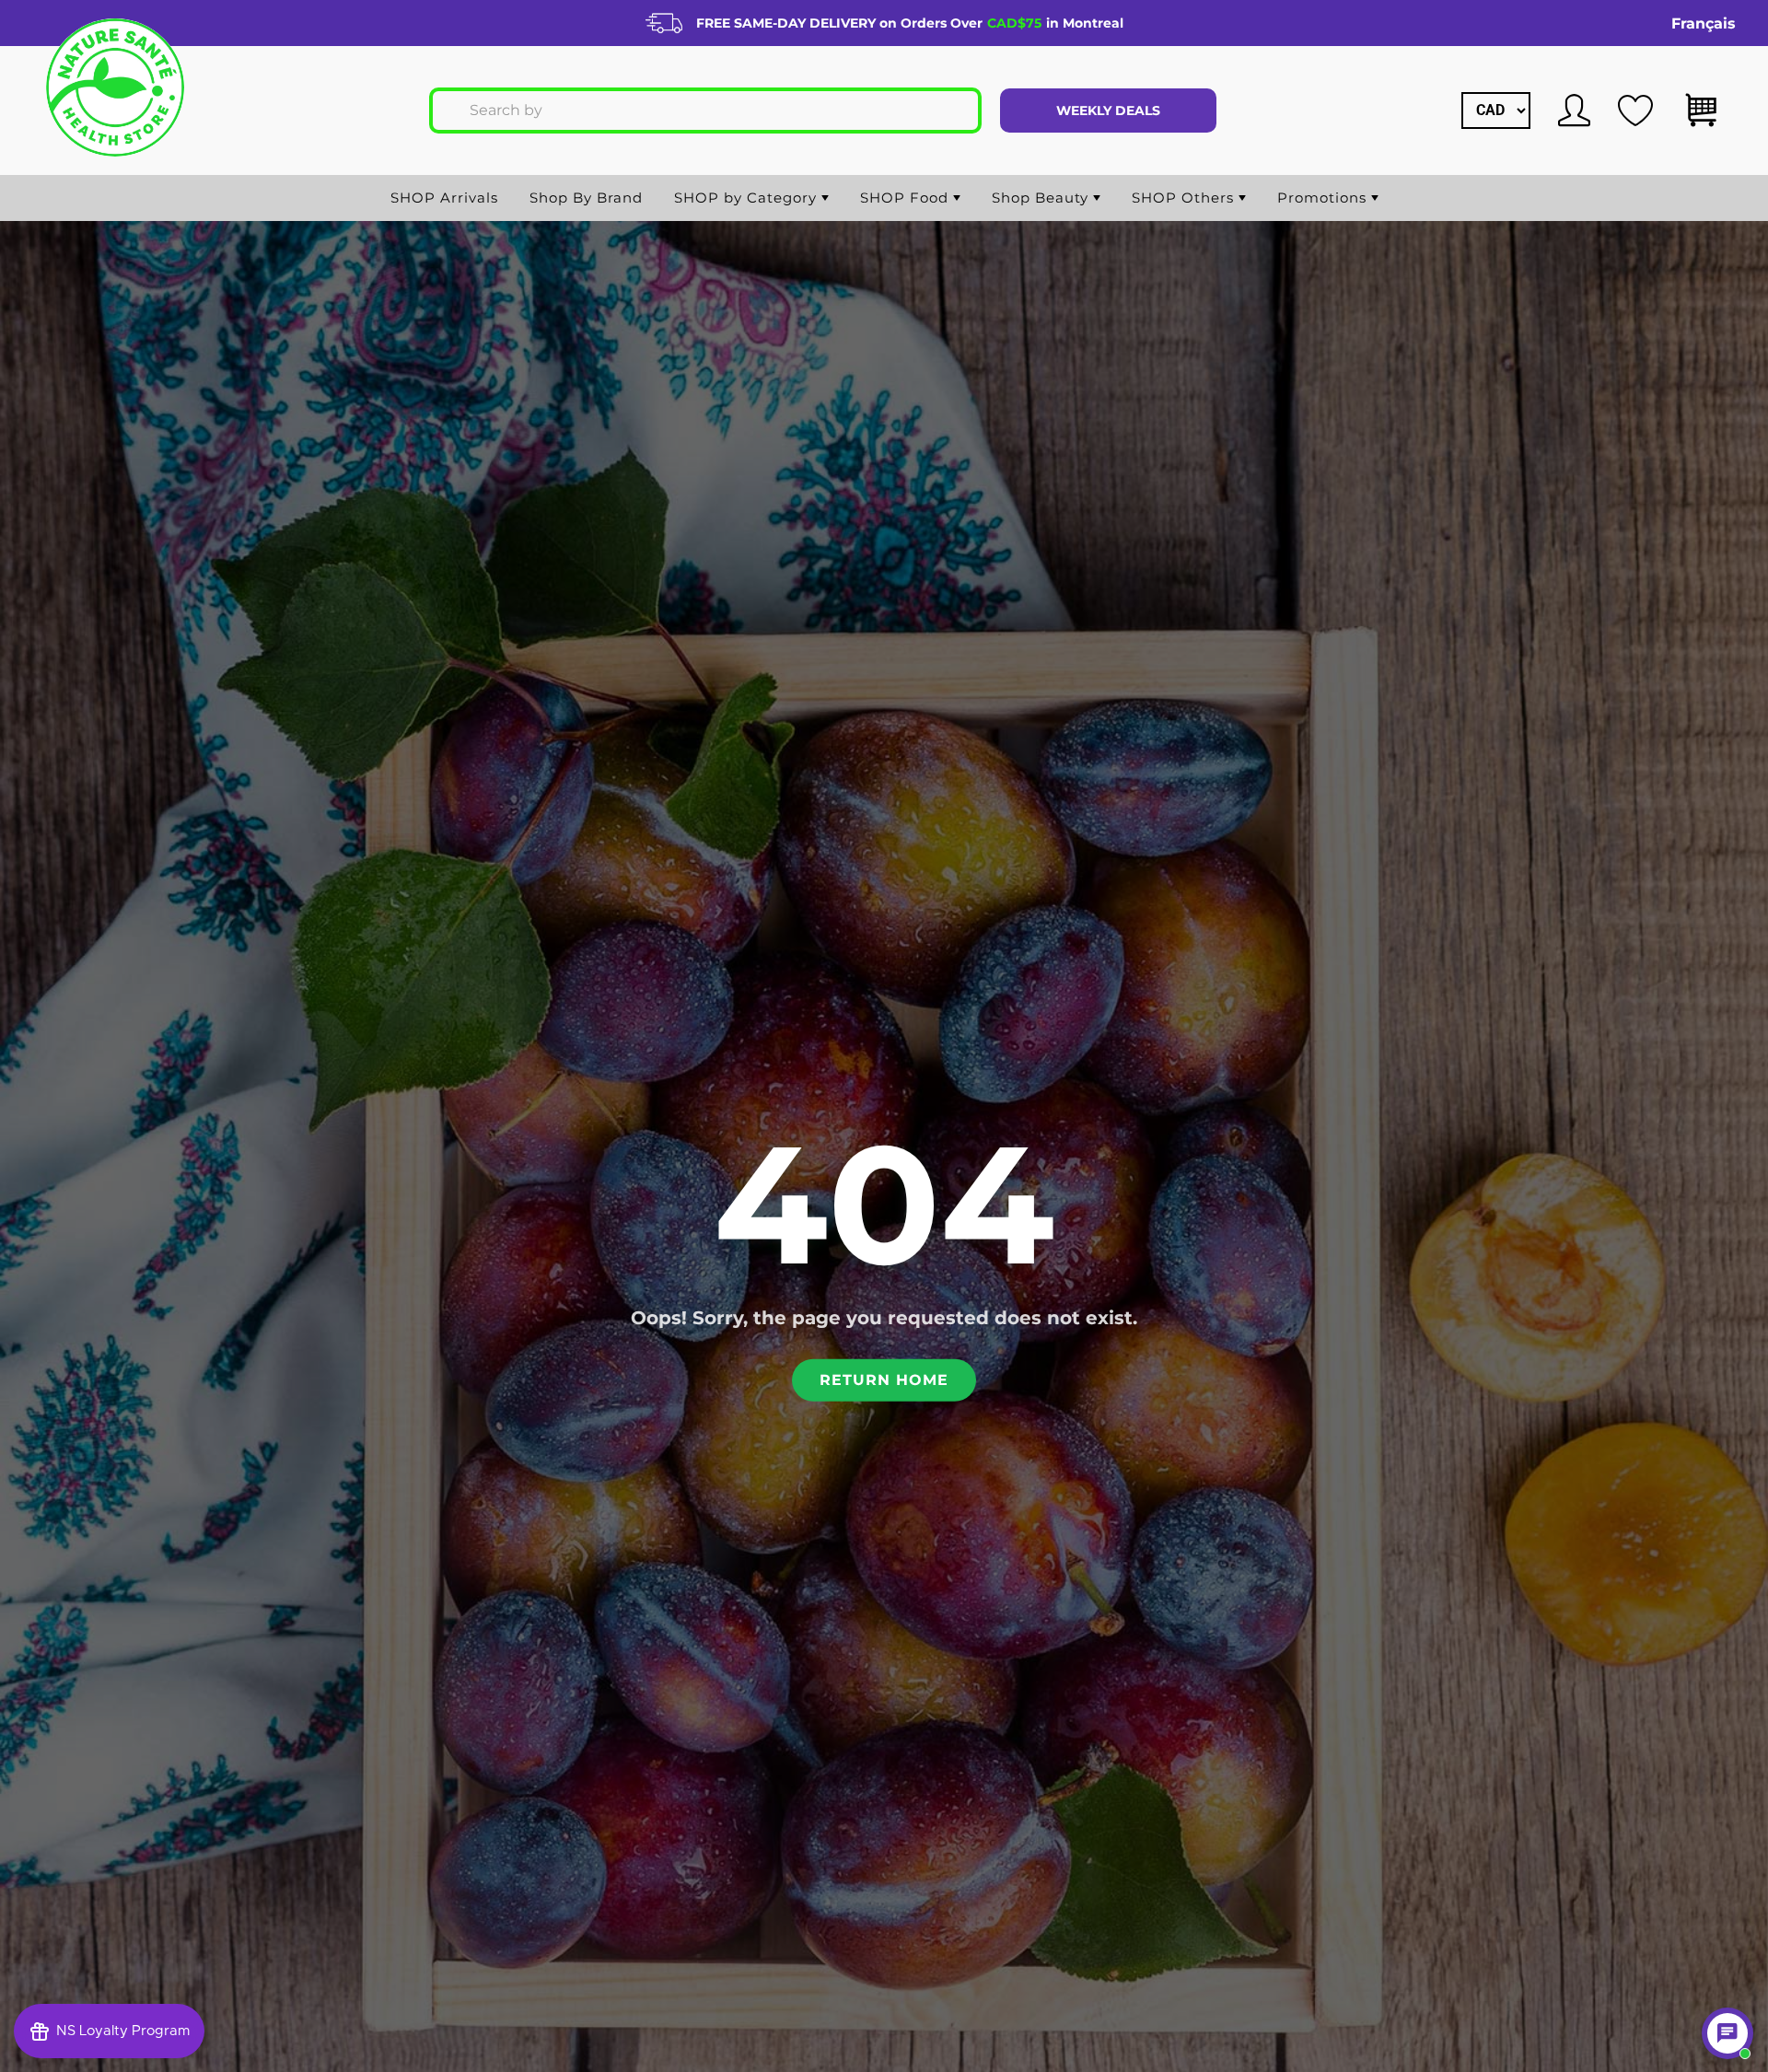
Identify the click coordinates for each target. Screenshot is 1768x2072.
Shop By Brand (586, 198)
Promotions (1324, 198)
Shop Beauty (1042, 198)
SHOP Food (907, 198)
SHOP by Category (748, 198)
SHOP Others (1185, 198)
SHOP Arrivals (444, 198)
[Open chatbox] (1727, 2033)
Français (1704, 23)
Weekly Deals (1108, 111)
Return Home (884, 1379)
